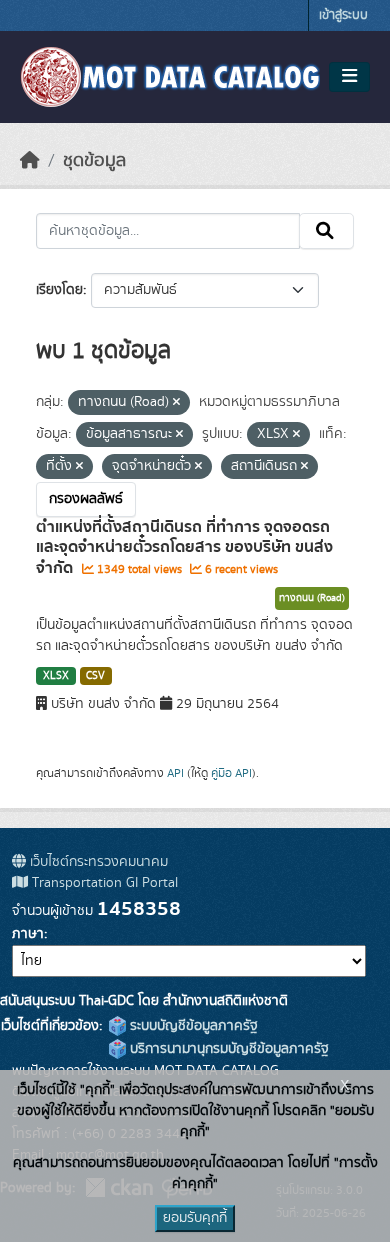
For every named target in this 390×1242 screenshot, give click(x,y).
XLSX (56, 676)
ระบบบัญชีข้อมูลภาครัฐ (192, 1026)
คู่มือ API (231, 773)
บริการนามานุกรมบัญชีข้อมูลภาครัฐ (227, 1049)
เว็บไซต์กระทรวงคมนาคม (97, 862)
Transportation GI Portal (103, 883)
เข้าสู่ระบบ (343, 15)
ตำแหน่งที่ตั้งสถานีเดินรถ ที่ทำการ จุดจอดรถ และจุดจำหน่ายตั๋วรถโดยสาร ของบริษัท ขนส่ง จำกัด (184, 548)
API (175, 773)
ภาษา (28, 934)
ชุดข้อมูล (94, 161)
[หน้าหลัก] (30, 161)
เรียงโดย (59, 290)
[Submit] (326, 231)
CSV (95, 676)
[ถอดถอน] (176, 403)
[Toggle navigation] (349, 77)
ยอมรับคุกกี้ (195, 1218)
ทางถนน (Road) (312, 598)
